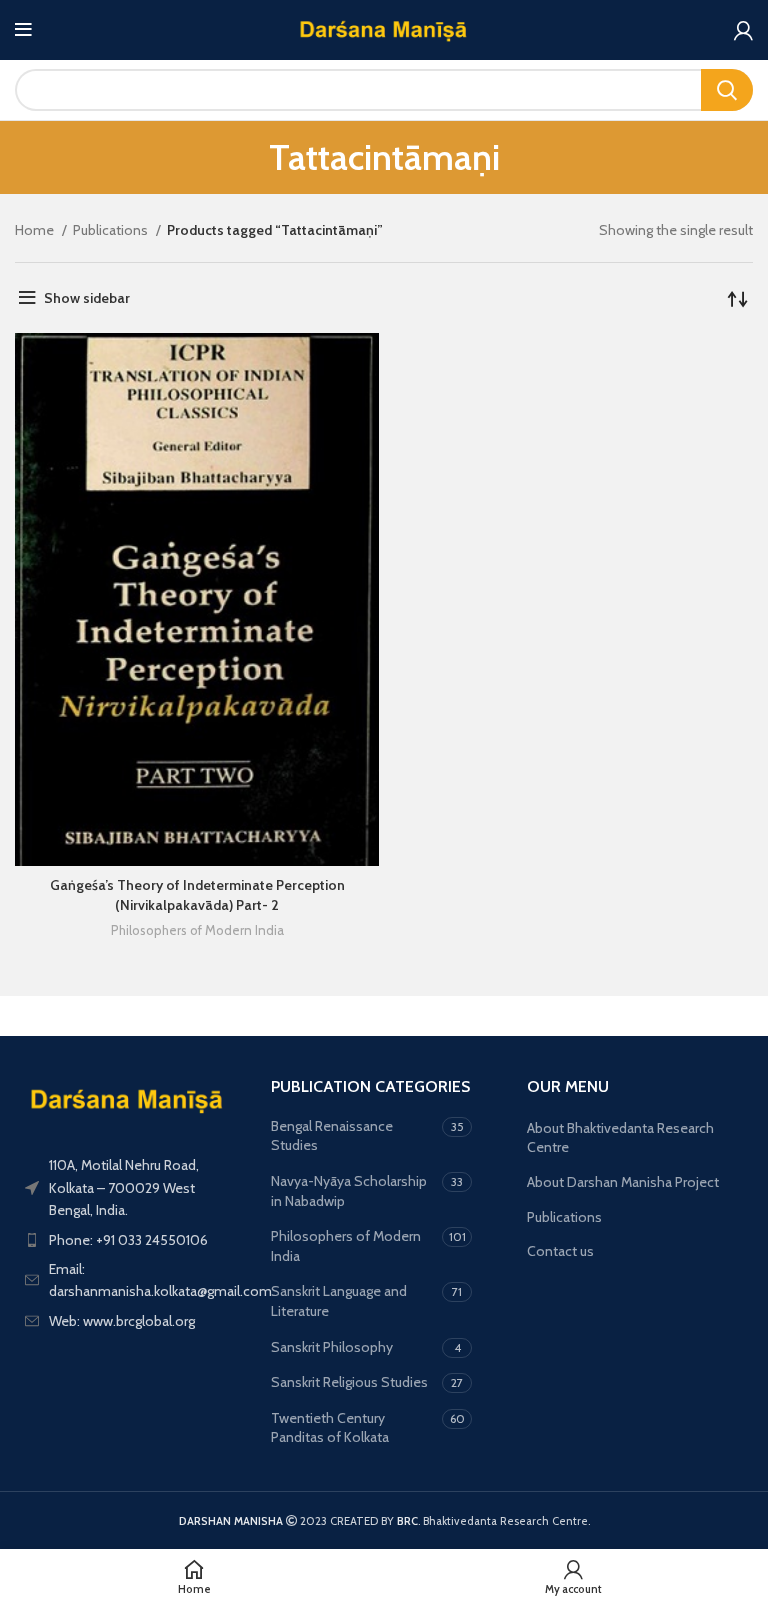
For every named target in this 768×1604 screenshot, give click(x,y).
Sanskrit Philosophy (332, 1347)
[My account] (743, 30)
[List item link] (128, 1240)
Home (36, 230)
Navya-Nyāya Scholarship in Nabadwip (349, 1191)
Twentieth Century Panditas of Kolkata (330, 1428)
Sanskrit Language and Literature (339, 1301)
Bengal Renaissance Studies (332, 1136)
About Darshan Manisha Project (623, 1182)
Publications (112, 230)
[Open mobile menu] (23, 30)
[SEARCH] (727, 90)
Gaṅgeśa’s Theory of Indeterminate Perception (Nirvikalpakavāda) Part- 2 (197, 895)
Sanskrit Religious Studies (349, 1382)
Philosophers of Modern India (197, 930)
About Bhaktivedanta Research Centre (620, 1138)
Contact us (560, 1251)
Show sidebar (87, 298)
